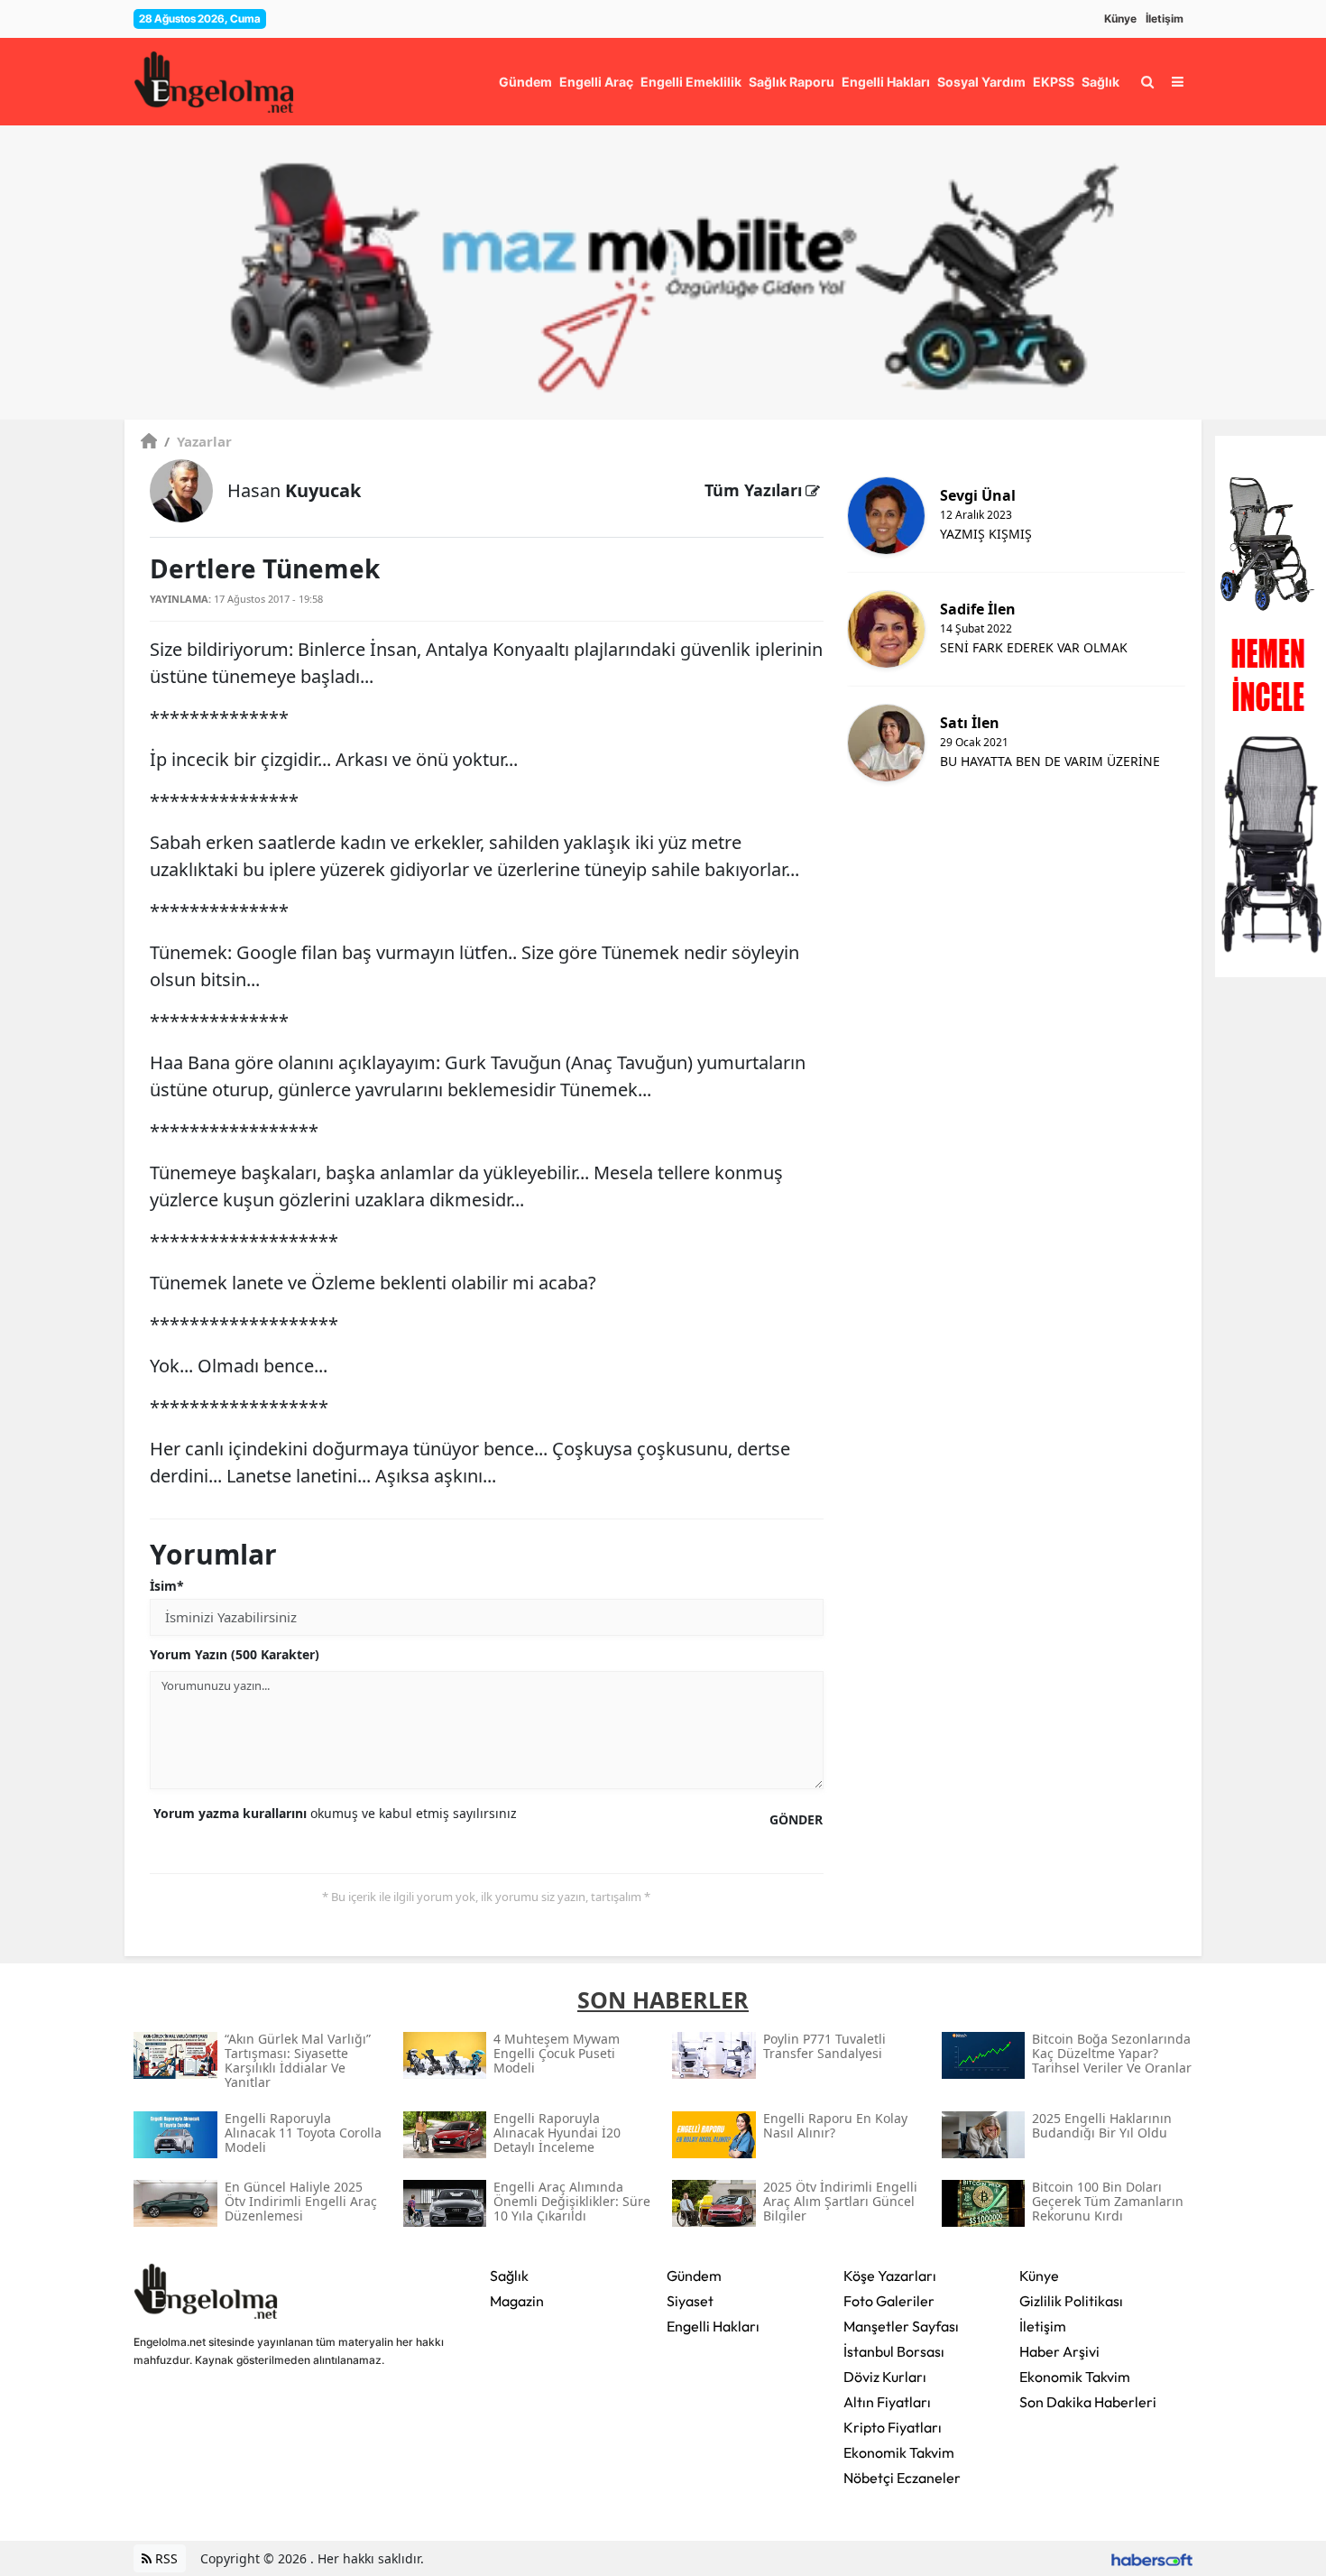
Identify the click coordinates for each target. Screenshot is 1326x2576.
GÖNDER (796, 1819)
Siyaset (690, 2301)
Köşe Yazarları (890, 2276)
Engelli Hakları (713, 2326)
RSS (165, 2558)
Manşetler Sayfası (901, 2326)
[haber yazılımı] (1152, 2558)
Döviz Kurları (885, 2377)
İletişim (1165, 18)
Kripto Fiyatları (893, 2427)
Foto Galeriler (889, 2301)
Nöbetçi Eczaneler (902, 2478)
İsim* (167, 1586)
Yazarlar (198, 441)
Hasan (294, 490)
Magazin (517, 2301)
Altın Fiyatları (887, 2402)
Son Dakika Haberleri (1088, 2402)
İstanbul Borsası (894, 2351)
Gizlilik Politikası (1071, 2301)
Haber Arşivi (1059, 2351)
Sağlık (509, 2276)
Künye (1120, 18)
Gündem (694, 2276)
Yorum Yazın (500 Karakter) (235, 1654)
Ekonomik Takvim (899, 2452)
